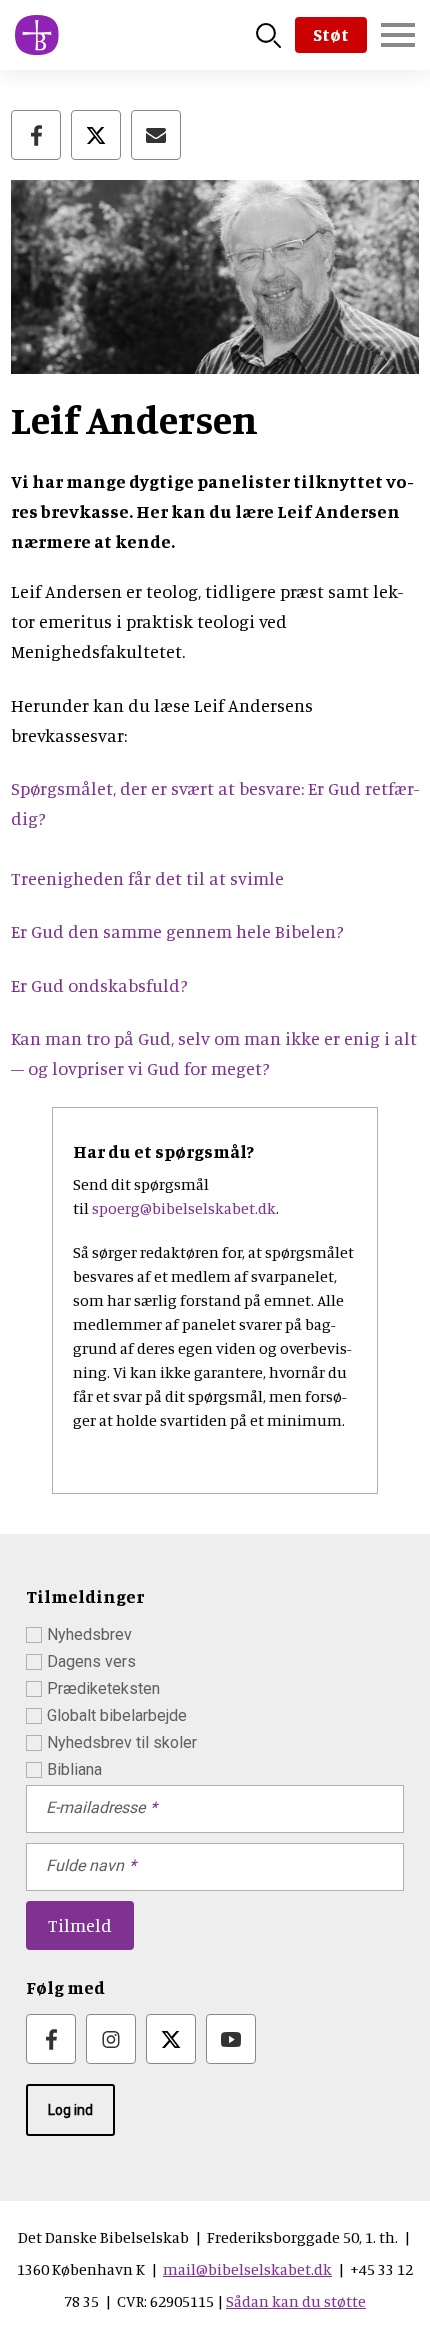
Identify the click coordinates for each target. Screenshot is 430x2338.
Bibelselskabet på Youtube (231, 2039)
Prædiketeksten (103, 1688)
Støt (331, 34)
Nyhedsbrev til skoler (122, 1742)
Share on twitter (96, 135)
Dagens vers (91, 1661)
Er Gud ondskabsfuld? (99, 985)
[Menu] (398, 35)
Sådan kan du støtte (296, 2301)
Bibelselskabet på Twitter (171, 2039)
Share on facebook (36, 135)
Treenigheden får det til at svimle (147, 878)
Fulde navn (85, 1865)
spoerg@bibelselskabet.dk (184, 1208)
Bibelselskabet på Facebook (51, 2039)
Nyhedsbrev (89, 1634)
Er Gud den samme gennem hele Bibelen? (177, 931)
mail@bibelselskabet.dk (247, 2269)
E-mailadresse (95, 1807)
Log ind (70, 2110)
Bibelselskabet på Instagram (111, 2039)
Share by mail (156, 135)
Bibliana (74, 1769)
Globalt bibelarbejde (117, 1715)
